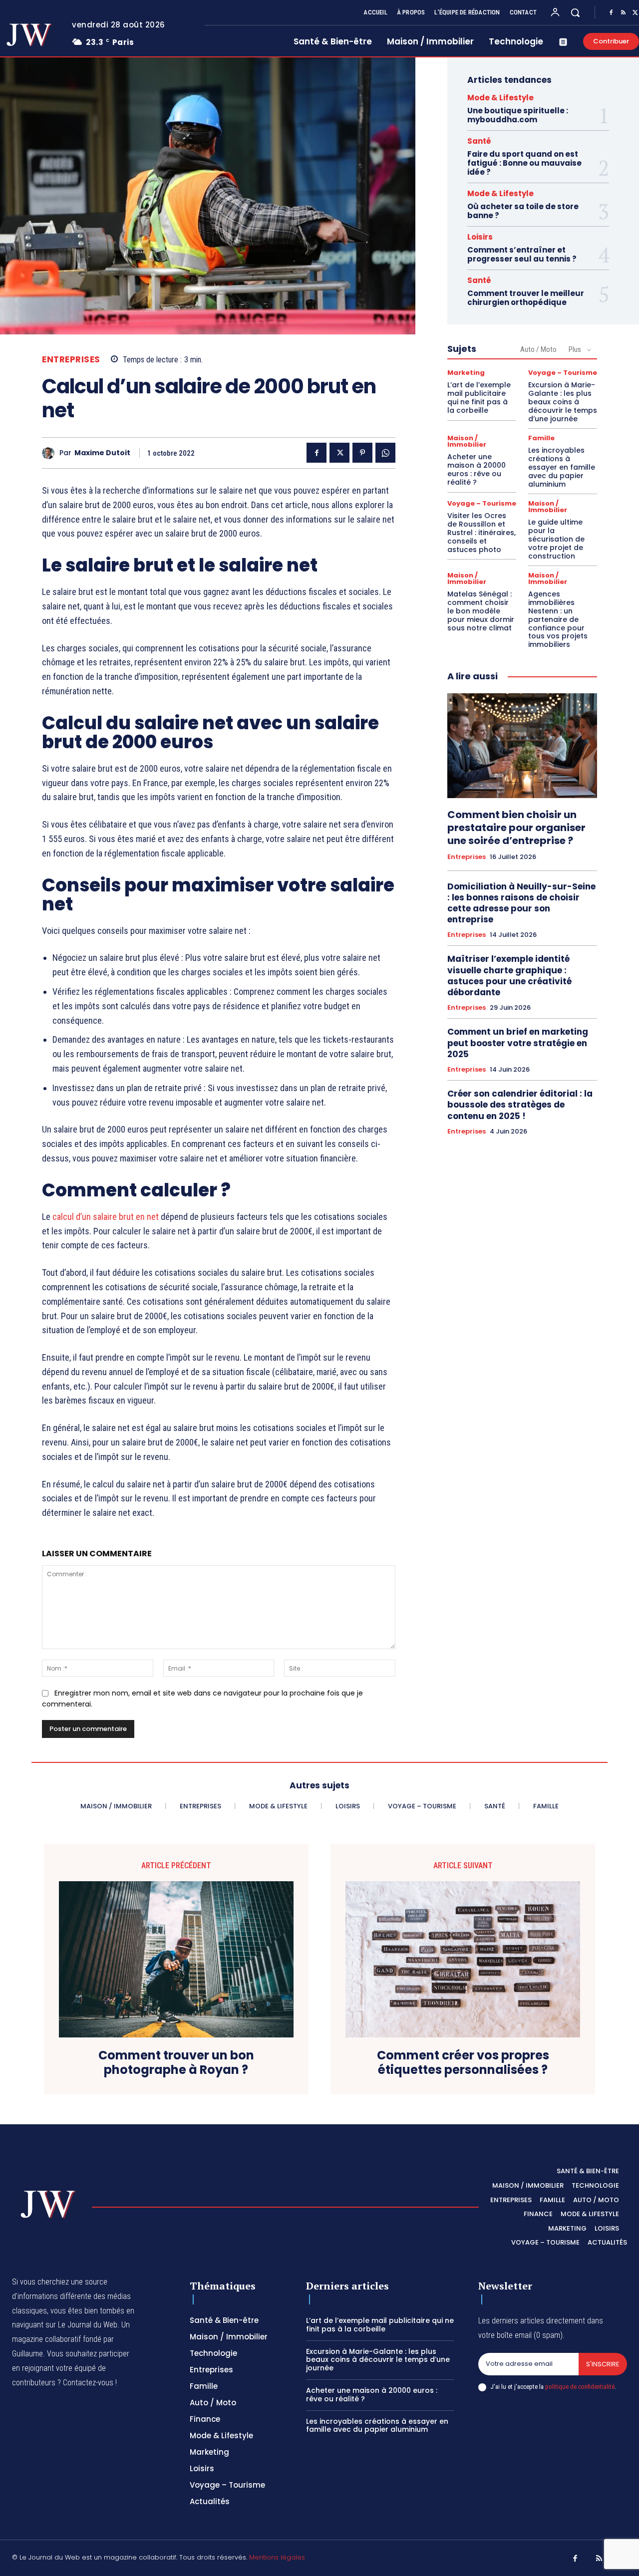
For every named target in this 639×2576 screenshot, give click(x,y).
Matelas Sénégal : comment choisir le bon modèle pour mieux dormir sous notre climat (481, 611)
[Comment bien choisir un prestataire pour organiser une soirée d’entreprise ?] (522, 746)
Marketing (466, 373)
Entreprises (71, 360)
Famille (541, 438)
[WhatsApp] (385, 453)
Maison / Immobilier (467, 441)
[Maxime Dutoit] (51, 453)
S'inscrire (603, 2364)
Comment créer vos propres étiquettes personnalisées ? (463, 2063)
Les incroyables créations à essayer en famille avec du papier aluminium (562, 467)
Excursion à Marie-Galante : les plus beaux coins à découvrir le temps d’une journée (563, 402)
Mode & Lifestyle (500, 98)
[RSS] (623, 13)
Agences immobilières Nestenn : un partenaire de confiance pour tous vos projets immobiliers (558, 619)
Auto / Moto (538, 349)
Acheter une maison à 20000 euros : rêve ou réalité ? (477, 469)
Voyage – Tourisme (563, 373)
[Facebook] (611, 13)
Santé (479, 141)
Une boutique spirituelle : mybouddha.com (518, 115)
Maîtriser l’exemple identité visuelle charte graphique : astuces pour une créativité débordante (509, 975)
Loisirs (480, 237)
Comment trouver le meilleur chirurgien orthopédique (526, 298)
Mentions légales (277, 2557)
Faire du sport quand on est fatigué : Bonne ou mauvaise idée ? (524, 163)
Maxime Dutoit (102, 453)
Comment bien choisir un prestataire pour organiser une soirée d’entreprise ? (516, 828)
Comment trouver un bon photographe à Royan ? (176, 2063)
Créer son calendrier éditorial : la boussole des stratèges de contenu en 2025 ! (520, 1105)
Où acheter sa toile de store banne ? (523, 211)
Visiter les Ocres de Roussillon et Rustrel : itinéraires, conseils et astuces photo (481, 532)
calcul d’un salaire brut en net (107, 1217)
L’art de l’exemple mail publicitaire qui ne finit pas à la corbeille (479, 397)
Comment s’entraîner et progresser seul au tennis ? (522, 254)
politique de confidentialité (580, 2387)
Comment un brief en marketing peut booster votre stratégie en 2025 (518, 1043)
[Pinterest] (362, 453)
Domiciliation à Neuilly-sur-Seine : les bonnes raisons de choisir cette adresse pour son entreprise (521, 903)
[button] (575, 12)
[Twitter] (339, 453)
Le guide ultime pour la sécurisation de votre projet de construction (556, 539)
